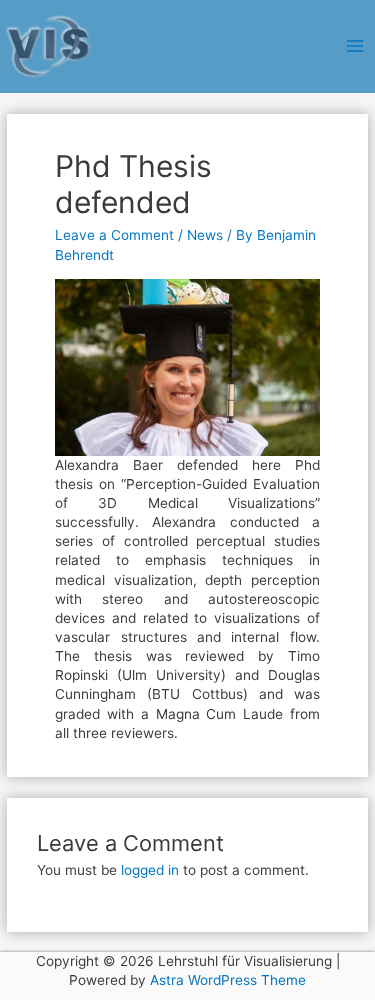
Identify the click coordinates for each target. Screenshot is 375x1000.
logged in (150, 870)
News (205, 235)
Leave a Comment (114, 235)
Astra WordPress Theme (228, 980)
